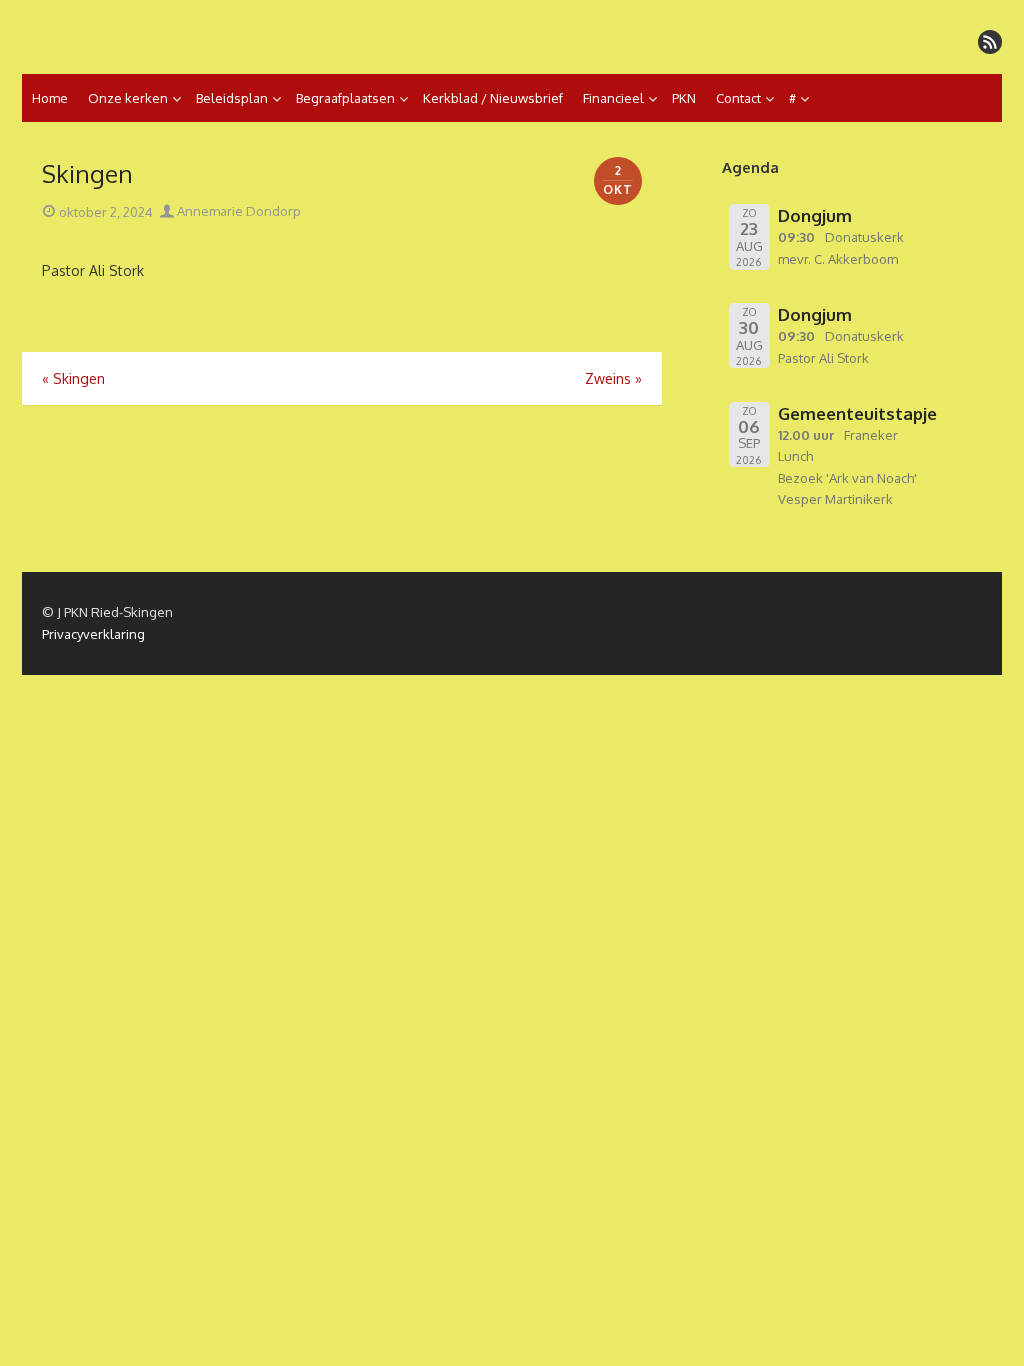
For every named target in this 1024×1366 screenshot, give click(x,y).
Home (50, 98)
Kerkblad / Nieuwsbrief (493, 98)
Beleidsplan (232, 98)
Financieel (613, 98)
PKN (684, 98)
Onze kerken (128, 98)
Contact (738, 98)
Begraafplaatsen (345, 98)
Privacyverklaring (93, 634)
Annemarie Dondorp (237, 211)
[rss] (990, 42)
